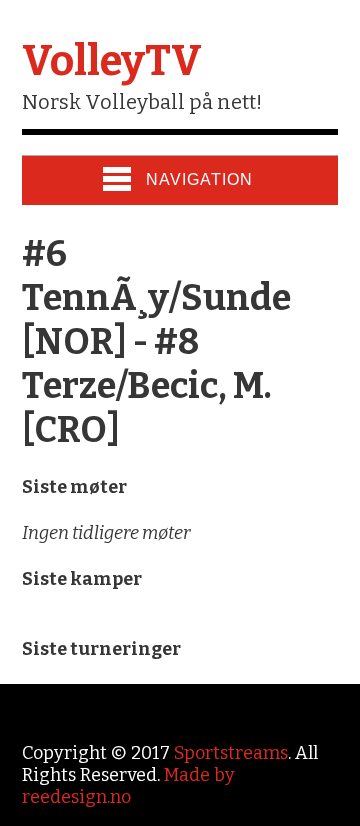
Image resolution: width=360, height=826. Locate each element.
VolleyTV (112, 61)
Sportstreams (231, 753)
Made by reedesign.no (128, 786)
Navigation (199, 179)
